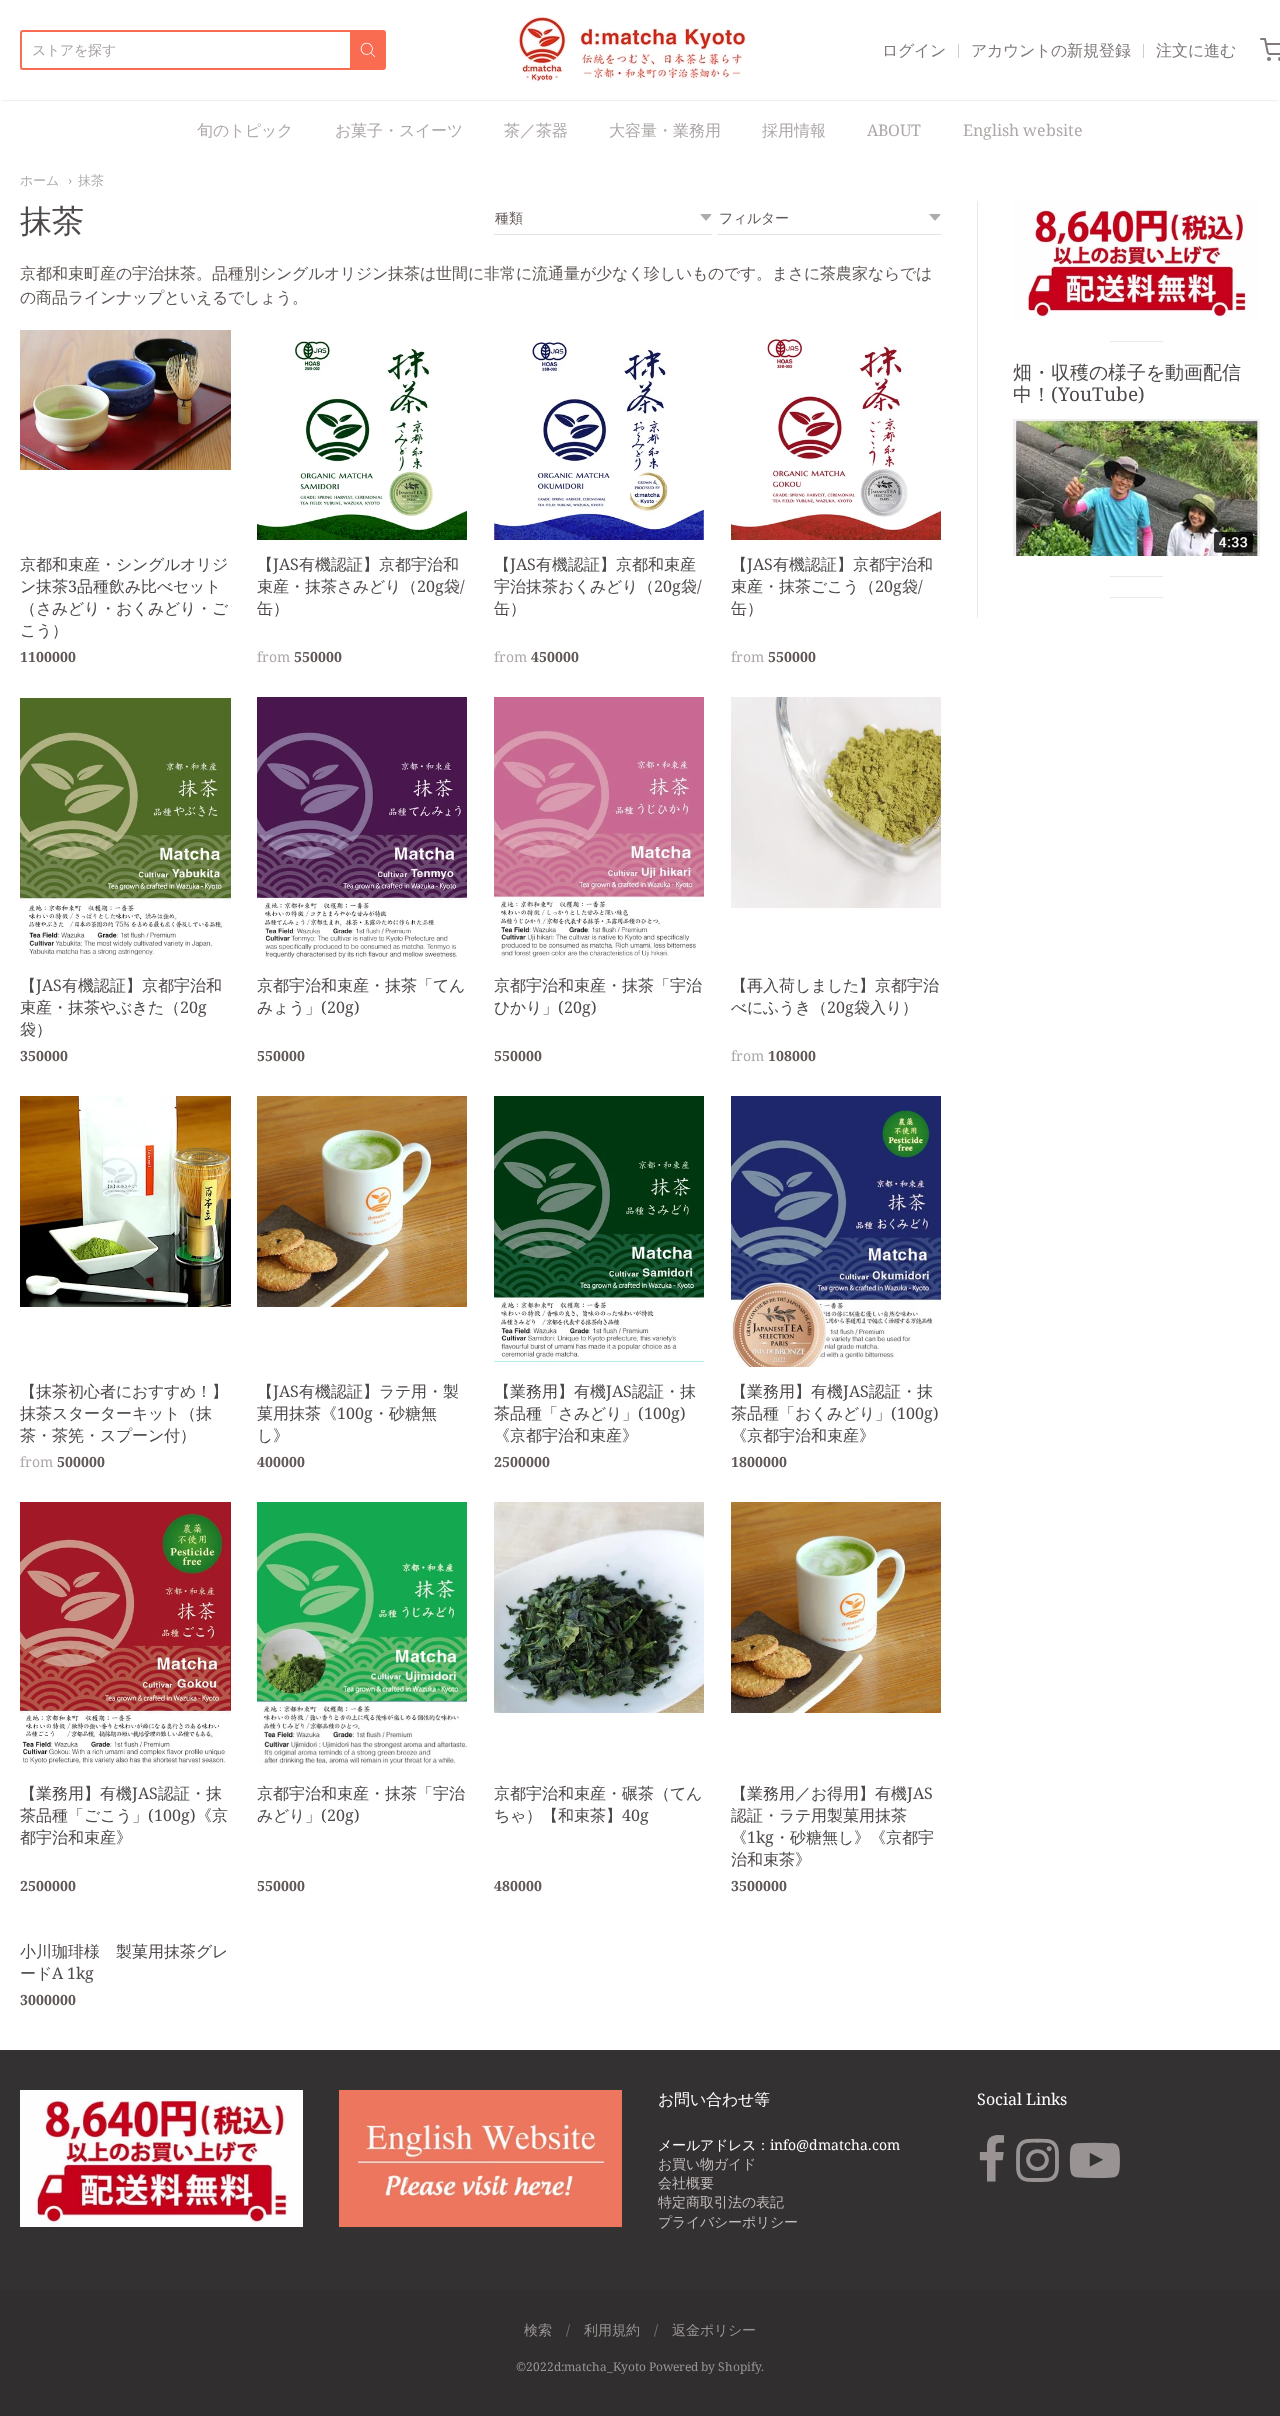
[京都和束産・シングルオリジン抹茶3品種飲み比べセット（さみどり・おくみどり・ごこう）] (125, 400)
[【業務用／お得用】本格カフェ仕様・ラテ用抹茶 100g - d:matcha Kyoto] (362, 1201)
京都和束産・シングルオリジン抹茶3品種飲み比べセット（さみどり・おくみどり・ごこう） (124, 597)
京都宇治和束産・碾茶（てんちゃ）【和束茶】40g (598, 1804)
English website (1023, 130)
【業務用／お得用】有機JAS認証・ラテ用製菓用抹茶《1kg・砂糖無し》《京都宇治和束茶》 (832, 1826)
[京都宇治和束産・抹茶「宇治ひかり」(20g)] (599, 828)
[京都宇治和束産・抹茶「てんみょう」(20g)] (362, 828)
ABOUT (894, 130)
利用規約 (612, 2329)
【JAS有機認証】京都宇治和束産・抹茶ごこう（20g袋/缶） (832, 586)
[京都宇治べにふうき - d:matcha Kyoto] (836, 802)
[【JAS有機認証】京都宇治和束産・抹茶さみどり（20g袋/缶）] (362, 435)
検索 (538, 2329)
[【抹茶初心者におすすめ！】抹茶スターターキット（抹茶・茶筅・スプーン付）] (125, 1201)
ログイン (914, 50)
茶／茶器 (536, 130)
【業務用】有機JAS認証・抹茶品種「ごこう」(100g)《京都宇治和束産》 (124, 1815)
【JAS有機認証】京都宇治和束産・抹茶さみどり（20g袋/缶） (361, 586)
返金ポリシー (714, 2329)
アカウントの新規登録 (1051, 50)
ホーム (39, 180)
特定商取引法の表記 (721, 2201)
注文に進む (1196, 50)
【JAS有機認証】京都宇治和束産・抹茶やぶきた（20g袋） (121, 1007)
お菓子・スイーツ (399, 130)
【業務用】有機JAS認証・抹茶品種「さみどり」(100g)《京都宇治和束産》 (595, 1413)
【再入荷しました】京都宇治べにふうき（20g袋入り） (835, 996)
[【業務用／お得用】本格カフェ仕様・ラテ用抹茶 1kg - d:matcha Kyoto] (836, 1607)
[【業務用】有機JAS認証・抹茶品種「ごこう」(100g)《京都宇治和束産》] (125, 1634)
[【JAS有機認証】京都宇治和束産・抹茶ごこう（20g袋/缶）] (836, 435)
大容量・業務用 (665, 130)
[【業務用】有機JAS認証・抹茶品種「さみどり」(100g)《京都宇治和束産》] (599, 1229)
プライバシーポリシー (728, 2221)
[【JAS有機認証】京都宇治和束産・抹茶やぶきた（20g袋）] (125, 828)
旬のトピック (245, 130)
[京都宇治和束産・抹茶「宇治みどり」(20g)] (362, 1635)
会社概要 (686, 2182)
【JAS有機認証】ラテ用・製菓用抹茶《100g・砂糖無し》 (358, 1413)
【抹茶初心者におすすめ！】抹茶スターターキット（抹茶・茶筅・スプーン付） (124, 1413)
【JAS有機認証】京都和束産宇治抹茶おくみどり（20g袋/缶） (598, 586)
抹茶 (91, 180)
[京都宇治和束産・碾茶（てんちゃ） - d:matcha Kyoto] (599, 1607)
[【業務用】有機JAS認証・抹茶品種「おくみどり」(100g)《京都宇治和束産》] (836, 1231)
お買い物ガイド (707, 2163)
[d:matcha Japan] (634, 50)
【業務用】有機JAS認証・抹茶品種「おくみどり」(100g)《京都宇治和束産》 (835, 1413)
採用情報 (794, 130)
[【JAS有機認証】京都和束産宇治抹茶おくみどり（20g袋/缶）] (599, 435)
